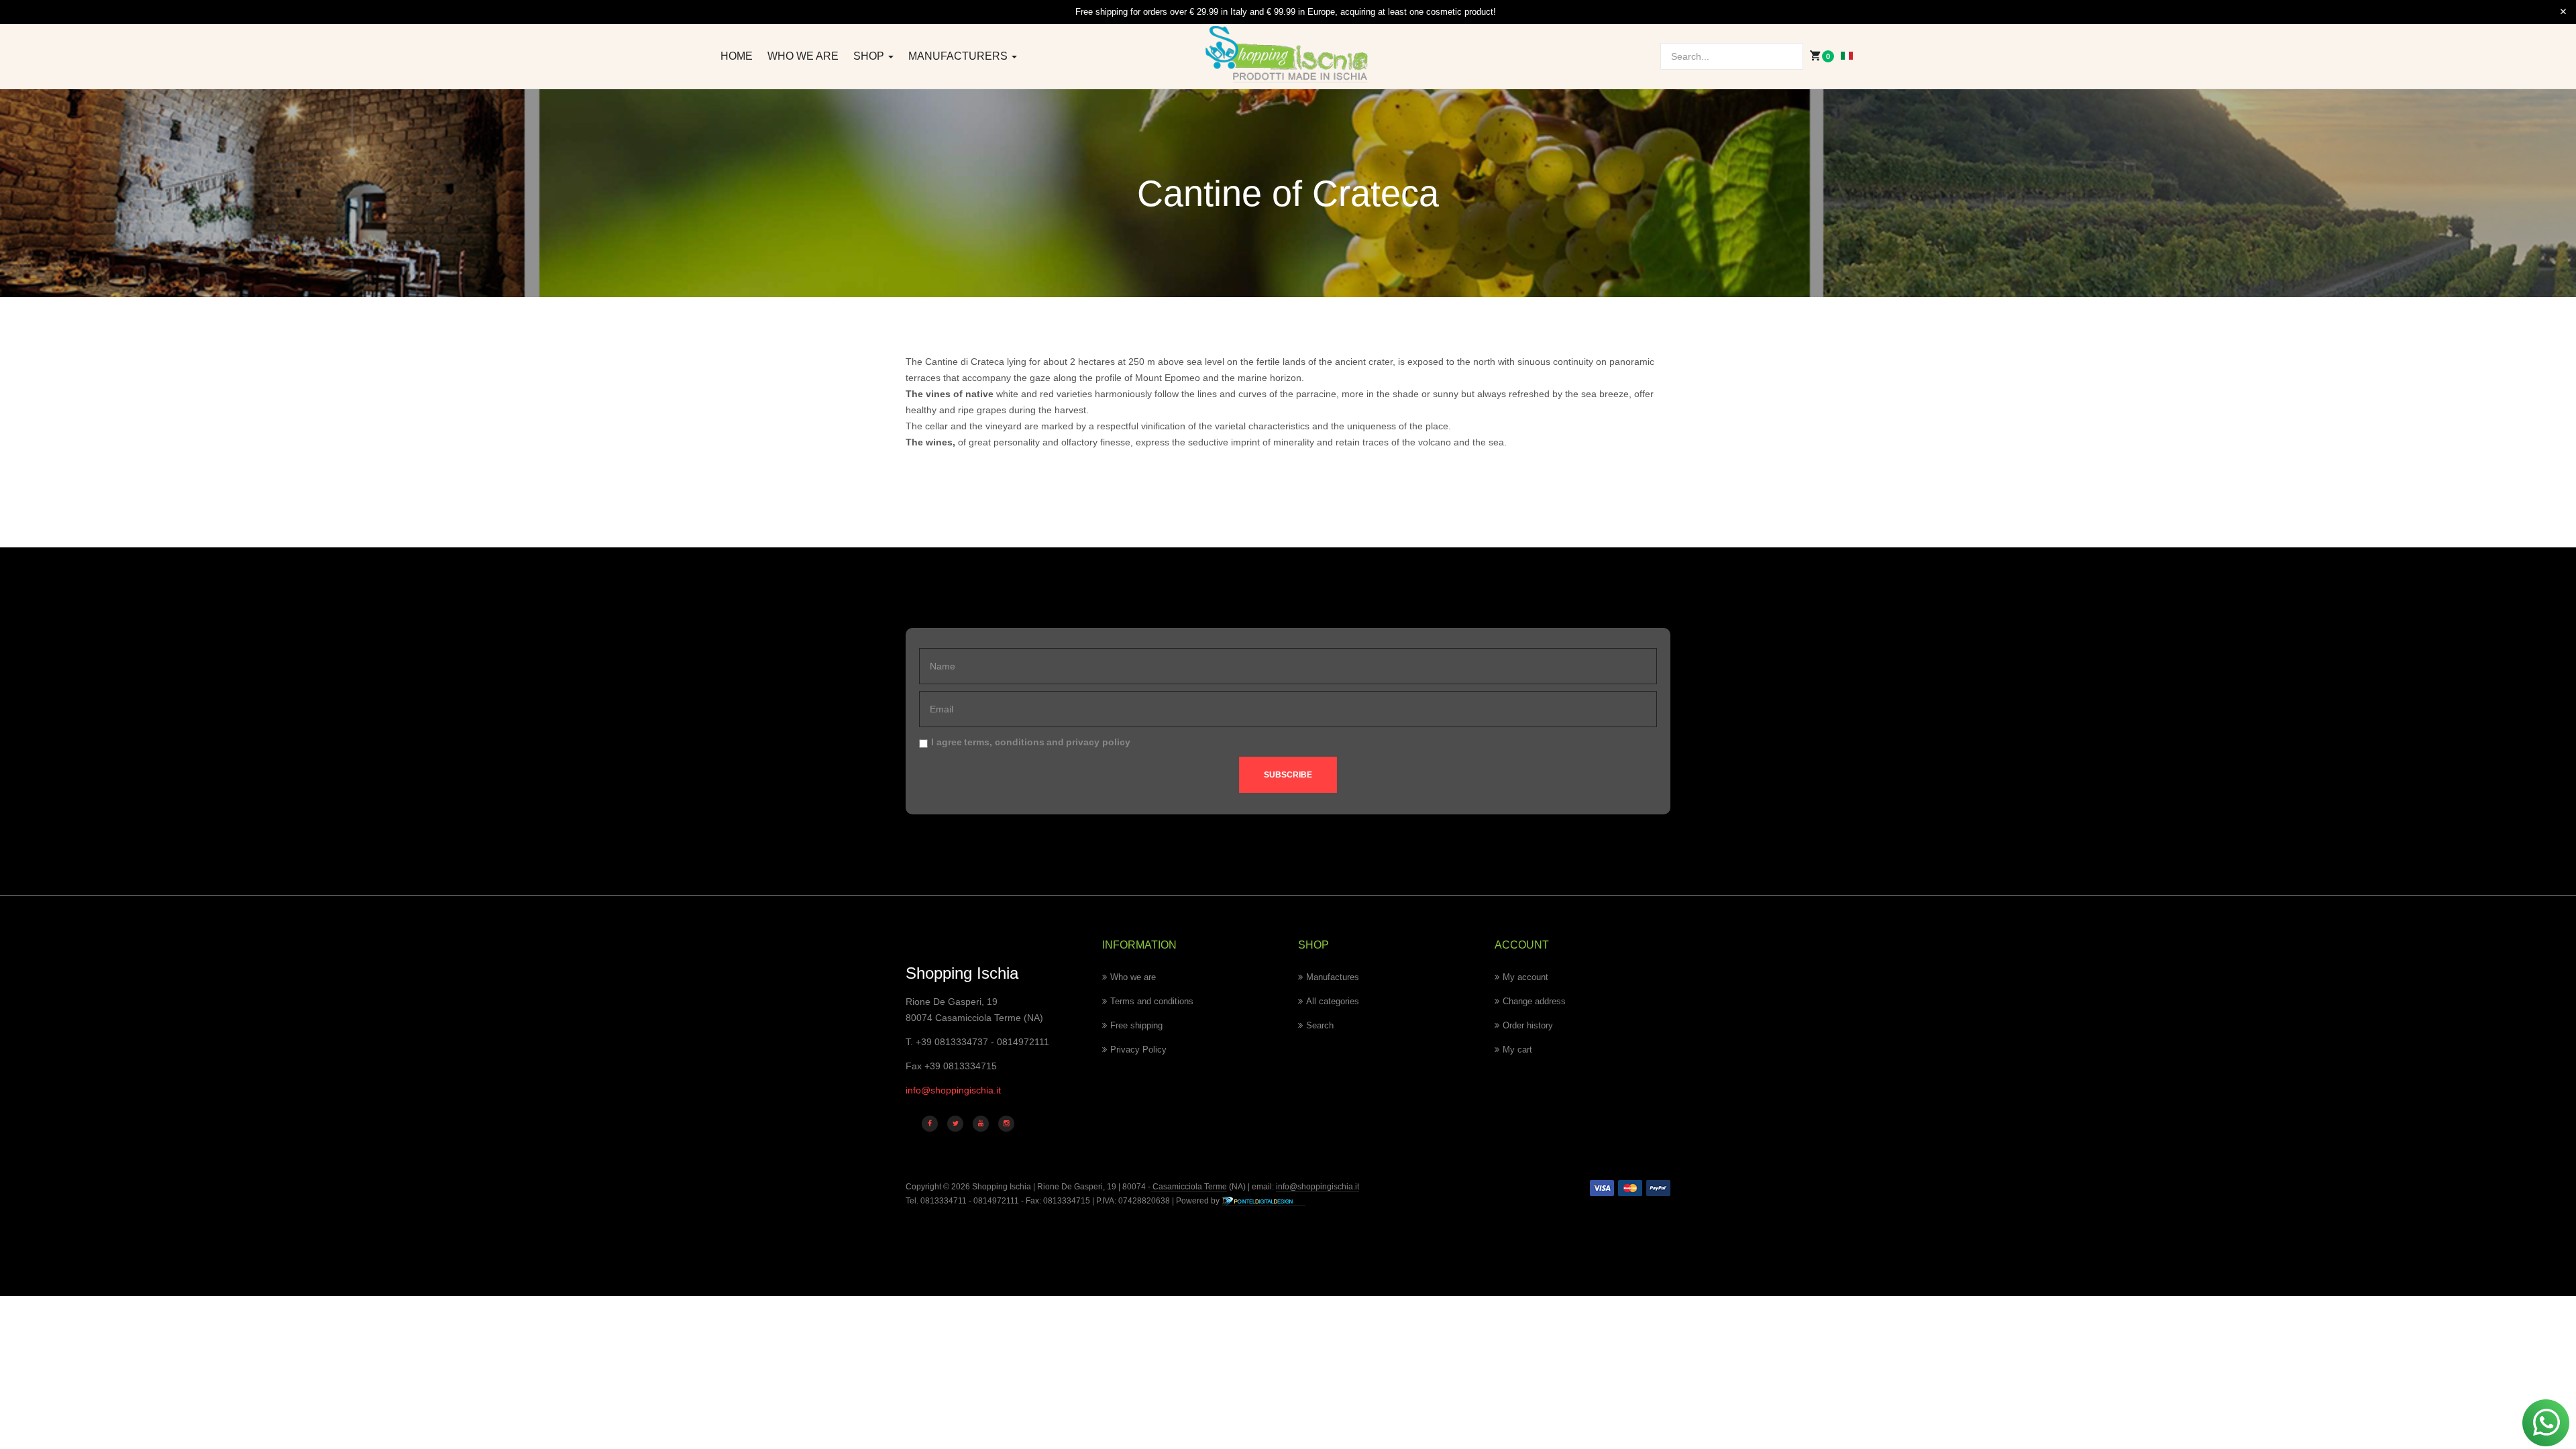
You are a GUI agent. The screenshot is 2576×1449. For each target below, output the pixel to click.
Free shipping (1136, 1025)
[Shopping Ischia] (1288, 54)
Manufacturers (959, 56)
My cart (1517, 1050)
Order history (1528, 1025)
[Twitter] (955, 1124)
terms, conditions (1004, 742)
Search (1320, 1025)
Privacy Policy (1138, 1050)
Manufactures (1333, 977)
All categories (1333, 1001)
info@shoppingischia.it (953, 1090)
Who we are (803, 56)
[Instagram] (1006, 1124)
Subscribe (1288, 775)
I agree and (1031, 742)
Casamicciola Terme (1189, 1187)
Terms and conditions (1152, 1001)
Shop (870, 56)
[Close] (2563, 12)
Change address (1534, 1001)
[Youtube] (981, 1124)
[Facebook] (930, 1124)
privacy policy (1098, 742)
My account (1525, 977)
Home (737, 56)
